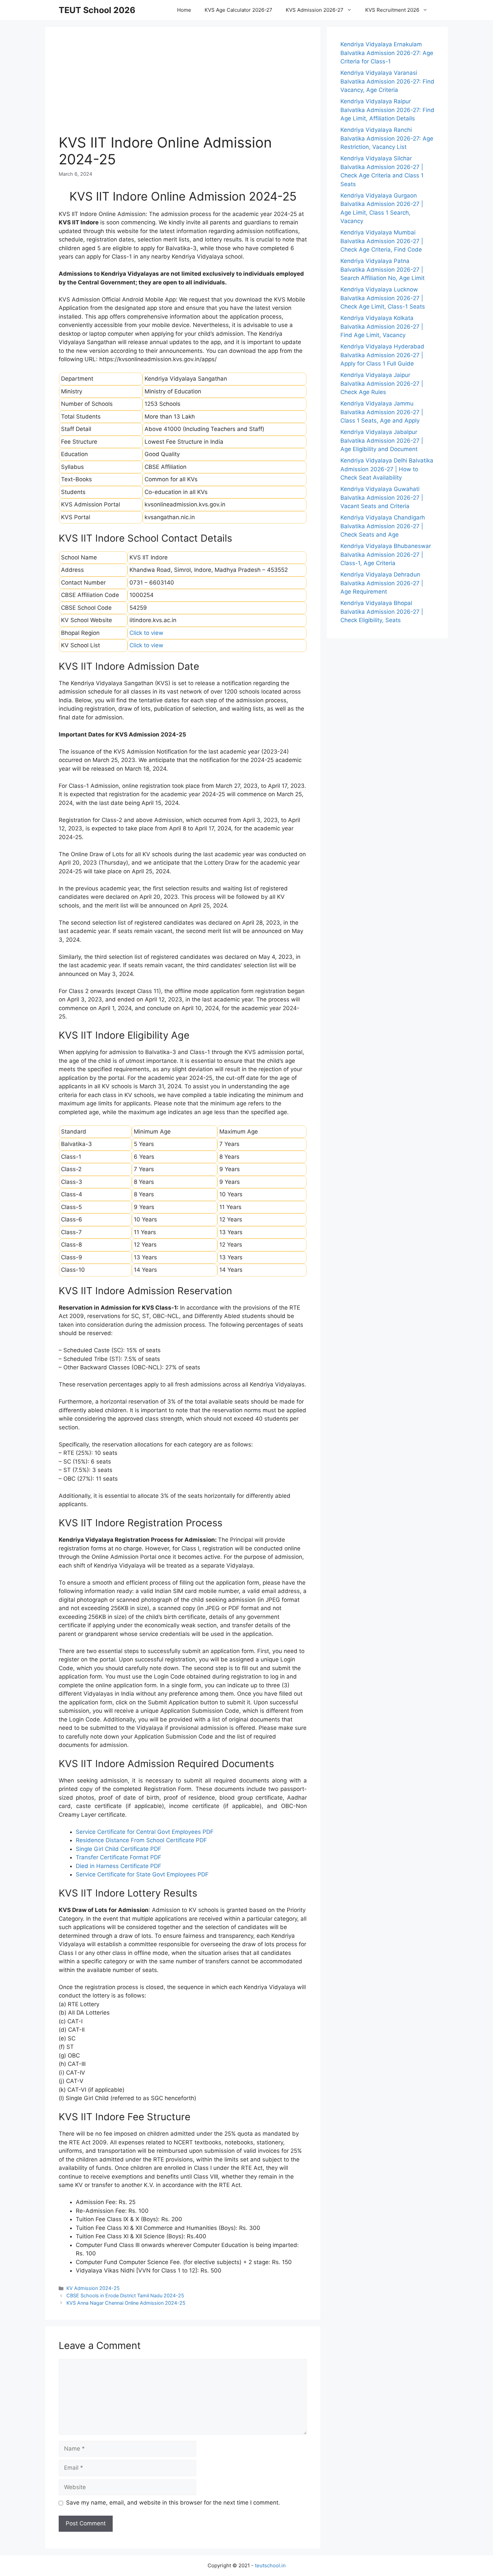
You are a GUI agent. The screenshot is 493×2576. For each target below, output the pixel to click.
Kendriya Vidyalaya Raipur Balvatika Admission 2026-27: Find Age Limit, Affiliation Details (387, 110)
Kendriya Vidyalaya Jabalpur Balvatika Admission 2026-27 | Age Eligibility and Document (382, 441)
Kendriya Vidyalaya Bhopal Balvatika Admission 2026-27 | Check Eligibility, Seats (382, 612)
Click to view (146, 633)
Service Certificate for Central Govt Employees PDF (145, 1832)
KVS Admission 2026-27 (315, 10)
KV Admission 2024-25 (93, 2288)
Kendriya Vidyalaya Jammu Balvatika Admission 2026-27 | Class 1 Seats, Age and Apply (382, 412)
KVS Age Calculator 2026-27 (238, 10)
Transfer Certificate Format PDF (119, 1857)
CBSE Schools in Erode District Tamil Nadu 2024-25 (125, 2295)
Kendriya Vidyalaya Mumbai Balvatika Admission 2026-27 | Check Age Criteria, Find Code (382, 241)
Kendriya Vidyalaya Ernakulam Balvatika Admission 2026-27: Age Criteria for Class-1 (387, 53)
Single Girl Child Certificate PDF (119, 1849)
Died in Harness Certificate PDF (119, 1866)
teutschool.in (270, 2565)
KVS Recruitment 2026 (392, 10)
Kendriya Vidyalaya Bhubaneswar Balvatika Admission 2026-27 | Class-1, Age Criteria (386, 555)
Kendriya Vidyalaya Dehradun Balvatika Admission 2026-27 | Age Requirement (382, 583)
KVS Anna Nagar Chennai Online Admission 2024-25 (126, 2303)
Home (184, 10)
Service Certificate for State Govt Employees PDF (142, 1874)
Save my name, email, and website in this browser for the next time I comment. (173, 2503)
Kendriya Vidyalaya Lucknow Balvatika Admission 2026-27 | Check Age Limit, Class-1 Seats (383, 298)
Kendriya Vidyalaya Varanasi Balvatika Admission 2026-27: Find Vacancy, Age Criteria (387, 81)
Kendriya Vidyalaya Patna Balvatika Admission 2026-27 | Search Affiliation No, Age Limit (382, 269)
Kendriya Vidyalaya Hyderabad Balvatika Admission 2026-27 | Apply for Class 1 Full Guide (382, 355)
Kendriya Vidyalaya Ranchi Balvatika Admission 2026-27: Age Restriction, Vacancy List (387, 138)
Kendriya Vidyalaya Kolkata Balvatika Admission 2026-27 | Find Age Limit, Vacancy (382, 326)
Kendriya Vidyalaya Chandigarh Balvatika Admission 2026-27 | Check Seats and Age (383, 526)
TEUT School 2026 (97, 10)
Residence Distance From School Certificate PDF (141, 1840)
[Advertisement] (183, 87)
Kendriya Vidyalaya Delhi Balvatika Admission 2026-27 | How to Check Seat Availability (387, 469)
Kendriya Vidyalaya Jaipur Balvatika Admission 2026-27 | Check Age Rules (382, 383)
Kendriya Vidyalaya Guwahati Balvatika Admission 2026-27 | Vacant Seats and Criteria (382, 498)
